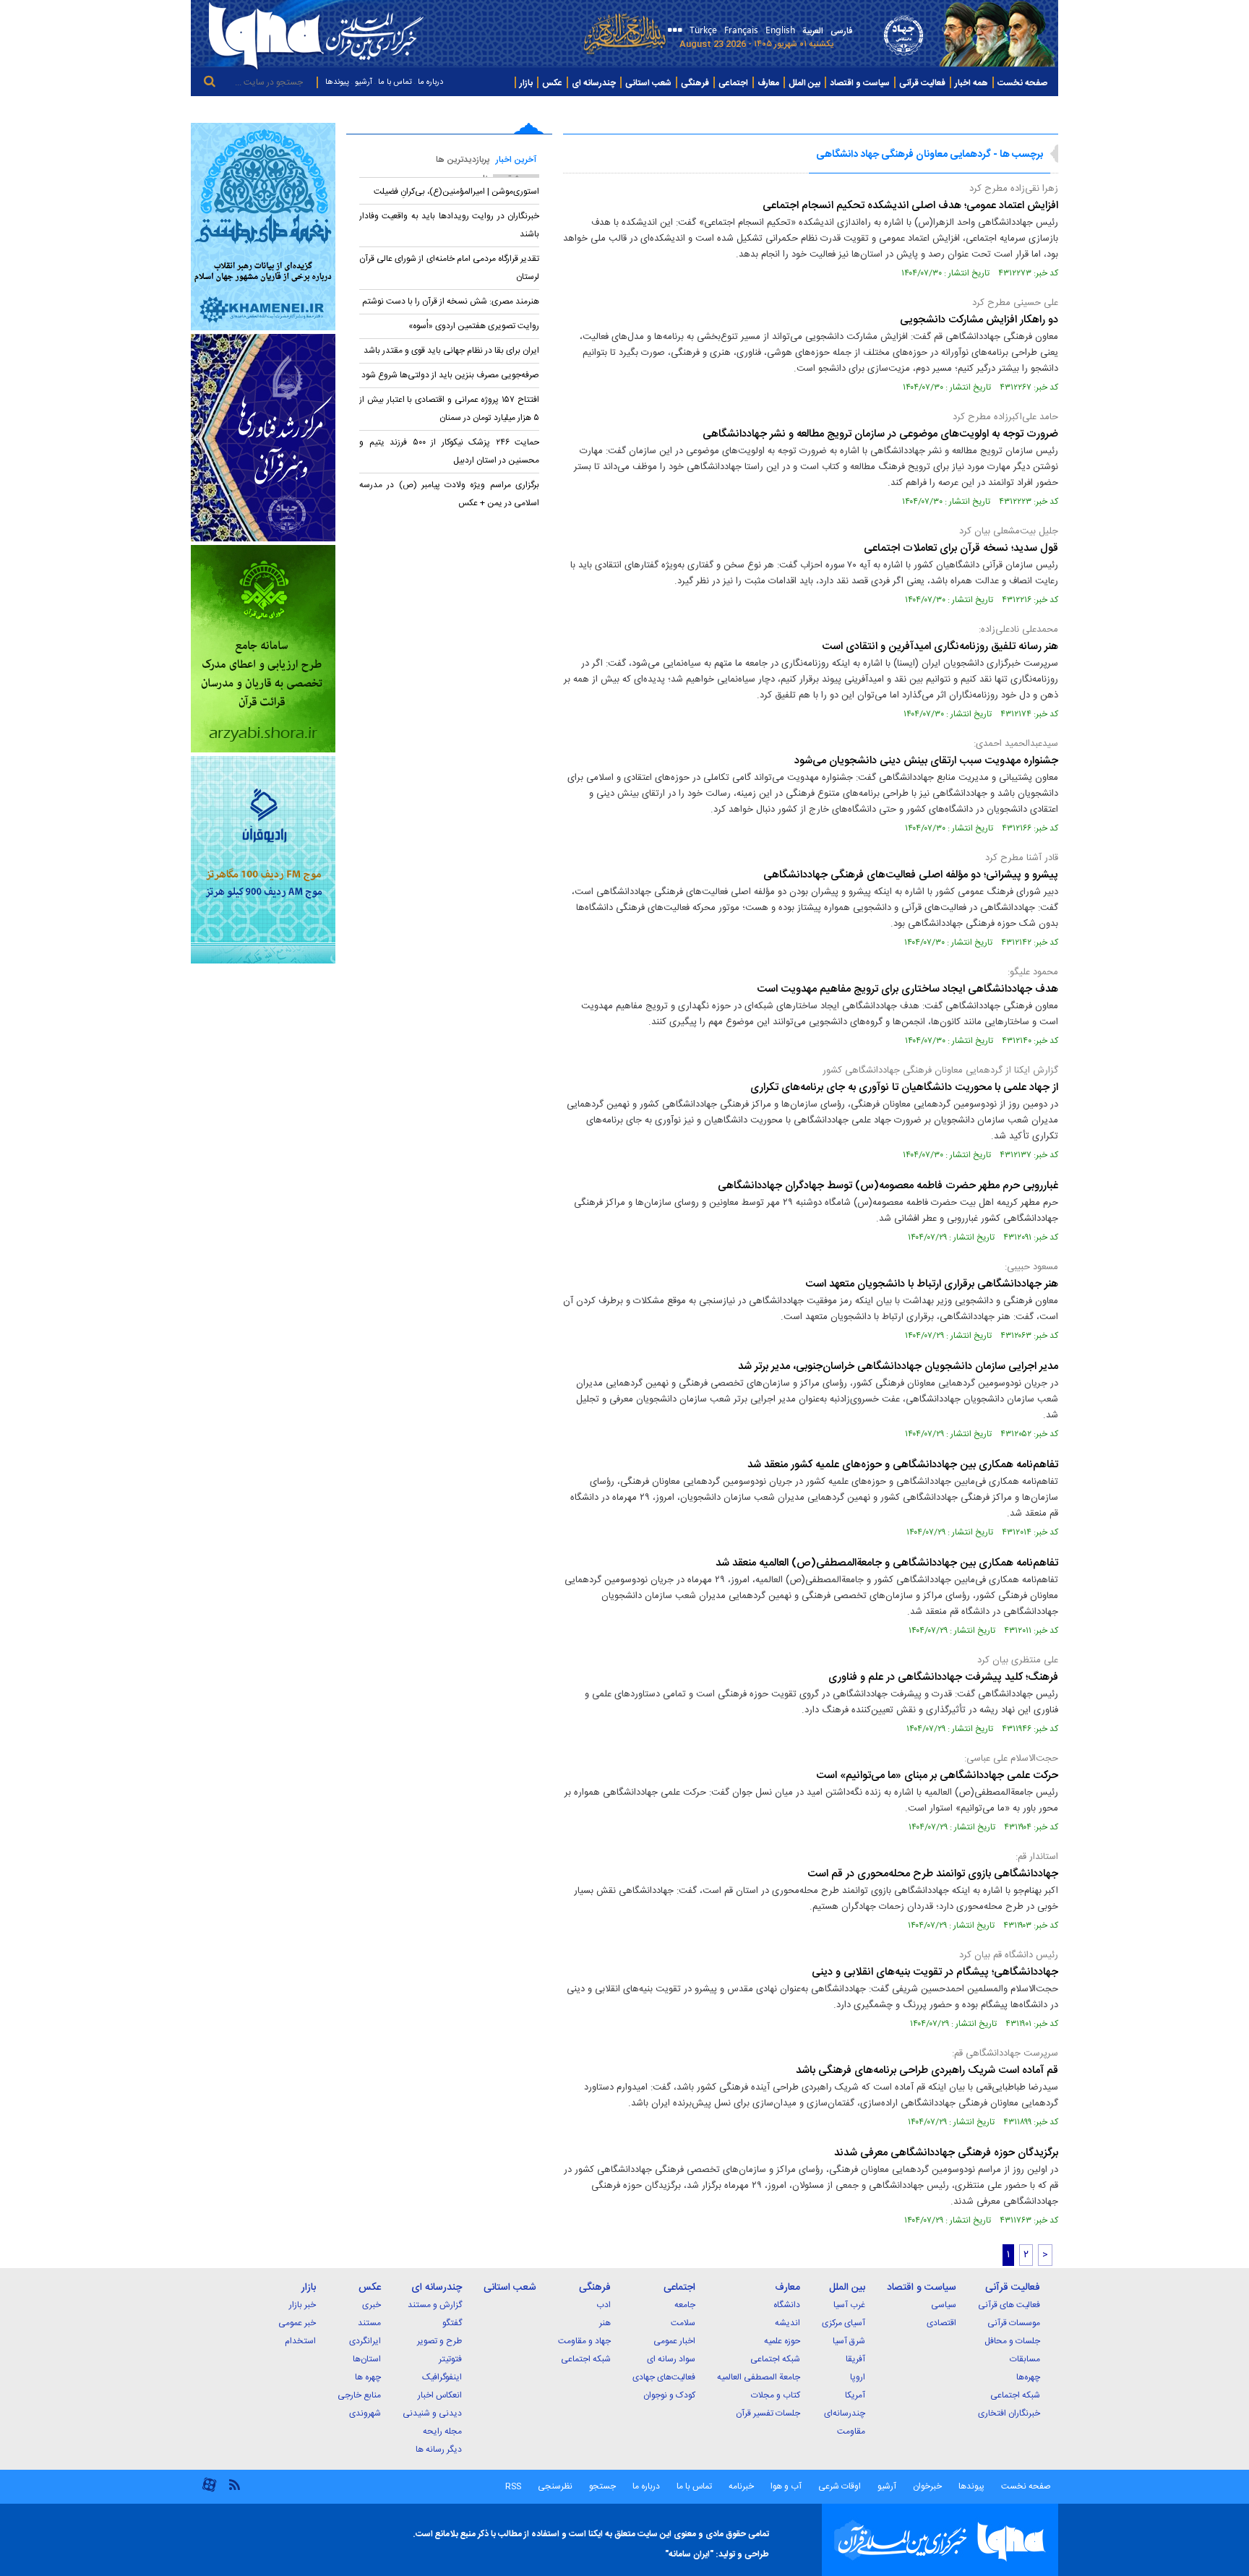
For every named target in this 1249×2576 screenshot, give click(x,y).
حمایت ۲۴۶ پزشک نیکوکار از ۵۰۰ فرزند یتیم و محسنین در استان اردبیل (449, 451)
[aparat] (209, 2490)
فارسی (841, 31)
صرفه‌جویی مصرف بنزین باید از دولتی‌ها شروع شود (450, 375)
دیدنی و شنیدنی (432, 2413)
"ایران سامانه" (689, 2554)
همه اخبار (971, 83)
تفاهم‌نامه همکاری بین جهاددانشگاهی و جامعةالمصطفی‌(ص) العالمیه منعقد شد (887, 1563)
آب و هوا (786, 2486)
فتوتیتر (450, 2359)
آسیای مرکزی (844, 2323)
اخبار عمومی (674, 2341)
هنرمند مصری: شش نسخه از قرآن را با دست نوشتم (451, 301)
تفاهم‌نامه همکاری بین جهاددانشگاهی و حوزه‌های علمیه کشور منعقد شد (903, 1465)
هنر (605, 2323)
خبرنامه (741, 2486)
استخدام (300, 2341)
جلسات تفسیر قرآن (768, 2413)
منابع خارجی (359, 2395)
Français (741, 29)
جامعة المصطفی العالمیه (759, 2377)
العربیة (813, 31)
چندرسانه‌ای (845, 2413)
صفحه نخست (1022, 83)
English (780, 29)
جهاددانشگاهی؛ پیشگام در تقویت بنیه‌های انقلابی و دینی (935, 1972)
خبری (372, 2305)
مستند (369, 2323)
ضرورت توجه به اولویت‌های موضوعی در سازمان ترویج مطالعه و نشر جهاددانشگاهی (880, 434)
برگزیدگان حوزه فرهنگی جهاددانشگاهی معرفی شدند (946, 2153)
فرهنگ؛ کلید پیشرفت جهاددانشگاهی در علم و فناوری (943, 1677)
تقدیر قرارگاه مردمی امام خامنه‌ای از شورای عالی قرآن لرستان (449, 268)
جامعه (685, 2305)
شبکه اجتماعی (1015, 2395)
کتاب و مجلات (776, 2395)
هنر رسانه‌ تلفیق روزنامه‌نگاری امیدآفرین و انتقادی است (940, 647)
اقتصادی (941, 2323)
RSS (513, 2486)
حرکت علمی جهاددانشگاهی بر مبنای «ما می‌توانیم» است (937, 1776)
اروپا (858, 2377)
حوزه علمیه (782, 2341)
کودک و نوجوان (669, 2395)
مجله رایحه (442, 2431)
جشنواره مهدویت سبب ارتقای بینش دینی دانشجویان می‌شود (926, 761)
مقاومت (851, 2431)
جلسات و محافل (1012, 2341)
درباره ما (430, 82)
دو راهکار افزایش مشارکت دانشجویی (979, 320)
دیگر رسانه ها (439, 2450)
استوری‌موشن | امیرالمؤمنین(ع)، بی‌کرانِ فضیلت (456, 192)
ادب (604, 2305)
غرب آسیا (849, 2305)
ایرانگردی (365, 2341)
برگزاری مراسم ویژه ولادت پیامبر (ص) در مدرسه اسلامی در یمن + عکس (449, 494)
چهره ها (368, 2377)
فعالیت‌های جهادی (664, 2377)
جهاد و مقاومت (584, 2341)
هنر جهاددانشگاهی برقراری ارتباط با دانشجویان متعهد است (932, 1284)
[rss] (234, 2484)
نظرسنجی (555, 2486)
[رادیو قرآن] (263, 860)
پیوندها (337, 82)
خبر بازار (302, 2305)
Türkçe (703, 29)
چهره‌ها (1028, 2377)
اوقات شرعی (838, 2486)
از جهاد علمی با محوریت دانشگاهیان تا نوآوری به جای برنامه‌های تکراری (904, 1087)
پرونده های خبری (1023, 109)
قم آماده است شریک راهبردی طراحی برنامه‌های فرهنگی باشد (927, 2070)
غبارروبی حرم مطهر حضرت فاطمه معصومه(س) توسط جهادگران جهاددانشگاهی (888, 1186)
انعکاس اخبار (440, 2395)
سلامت (683, 2323)
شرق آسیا (849, 2341)
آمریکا (855, 2395)
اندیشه (787, 2323)
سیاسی (944, 2305)
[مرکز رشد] (263, 438)
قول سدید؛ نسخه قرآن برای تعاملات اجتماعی (961, 548)
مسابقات (1025, 2359)
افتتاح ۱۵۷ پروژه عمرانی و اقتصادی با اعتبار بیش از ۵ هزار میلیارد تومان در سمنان (449, 409)
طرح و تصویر (439, 2341)
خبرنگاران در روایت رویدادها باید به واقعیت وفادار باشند (449, 225)
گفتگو (452, 2323)
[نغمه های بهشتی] (263, 227)
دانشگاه (787, 2305)
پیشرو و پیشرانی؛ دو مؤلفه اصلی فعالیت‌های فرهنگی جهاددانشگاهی (911, 875)
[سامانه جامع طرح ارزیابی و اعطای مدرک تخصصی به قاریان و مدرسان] (263, 649)
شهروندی (365, 2413)
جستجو (601, 2486)
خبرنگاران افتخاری (1009, 2413)
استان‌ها (367, 2359)
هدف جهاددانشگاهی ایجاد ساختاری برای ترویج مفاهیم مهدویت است (907, 989)
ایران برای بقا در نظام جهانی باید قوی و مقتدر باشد (451, 351)
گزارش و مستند (435, 2305)
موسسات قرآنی (1014, 2323)
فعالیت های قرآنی (1009, 2305)
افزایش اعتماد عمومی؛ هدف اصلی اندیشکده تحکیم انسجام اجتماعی (909, 206)
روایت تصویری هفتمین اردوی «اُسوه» (474, 326)
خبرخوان (927, 2486)
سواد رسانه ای (671, 2359)
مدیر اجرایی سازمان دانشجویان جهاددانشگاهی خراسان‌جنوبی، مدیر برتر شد (898, 1366)
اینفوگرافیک (442, 2377)
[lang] (673, 31)
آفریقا (855, 2359)
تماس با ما (395, 82)
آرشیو (364, 82)
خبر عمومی (297, 2323)
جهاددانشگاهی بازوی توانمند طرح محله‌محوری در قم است (933, 1874)
